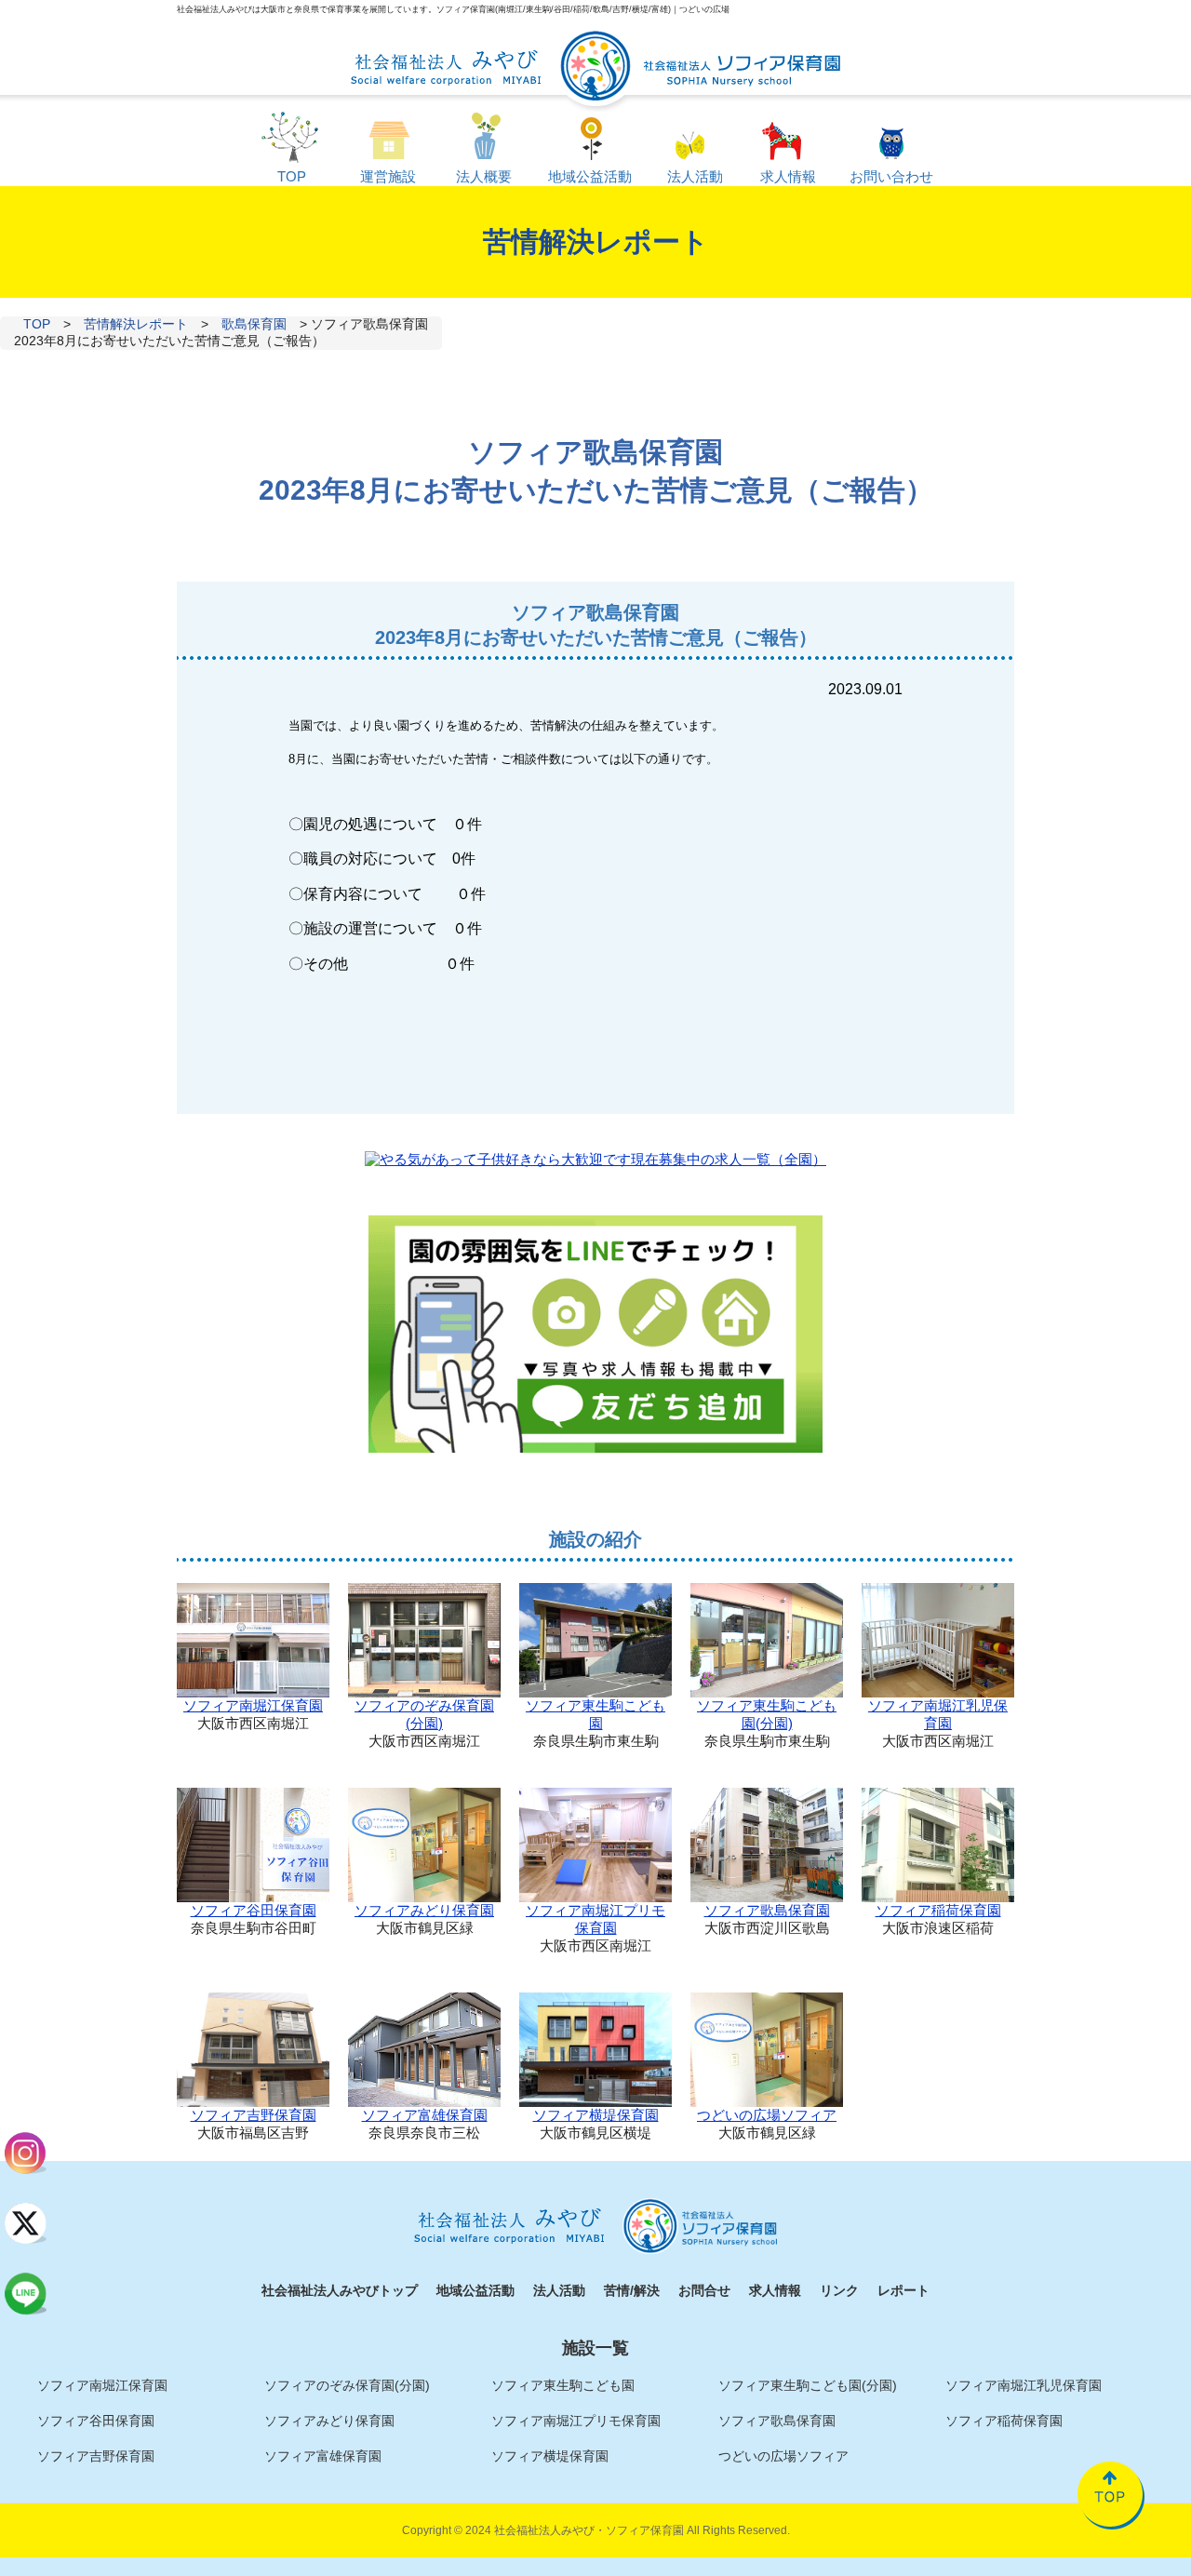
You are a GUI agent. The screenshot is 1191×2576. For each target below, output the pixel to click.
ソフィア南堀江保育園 (253, 1705)
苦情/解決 (632, 2290)
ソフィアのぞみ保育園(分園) (424, 1714)
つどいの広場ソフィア (767, 2115)
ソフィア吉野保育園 (254, 2115)
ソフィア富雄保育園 (425, 2115)
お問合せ (704, 2290)
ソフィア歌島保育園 (767, 1910)
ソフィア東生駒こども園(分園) (767, 1714)
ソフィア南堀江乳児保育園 (938, 1714)
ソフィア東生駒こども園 (595, 1714)
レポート (903, 2290)
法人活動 (559, 2290)
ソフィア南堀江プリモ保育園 (595, 1919)
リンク (839, 2290)
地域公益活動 (475, 2290)
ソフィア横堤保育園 (596, 2115)
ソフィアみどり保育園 (424, 1910)
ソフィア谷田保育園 (254, 1910)
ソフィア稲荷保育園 (938, 1910)
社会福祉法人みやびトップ (340, 2290)
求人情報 (775, 2290)
